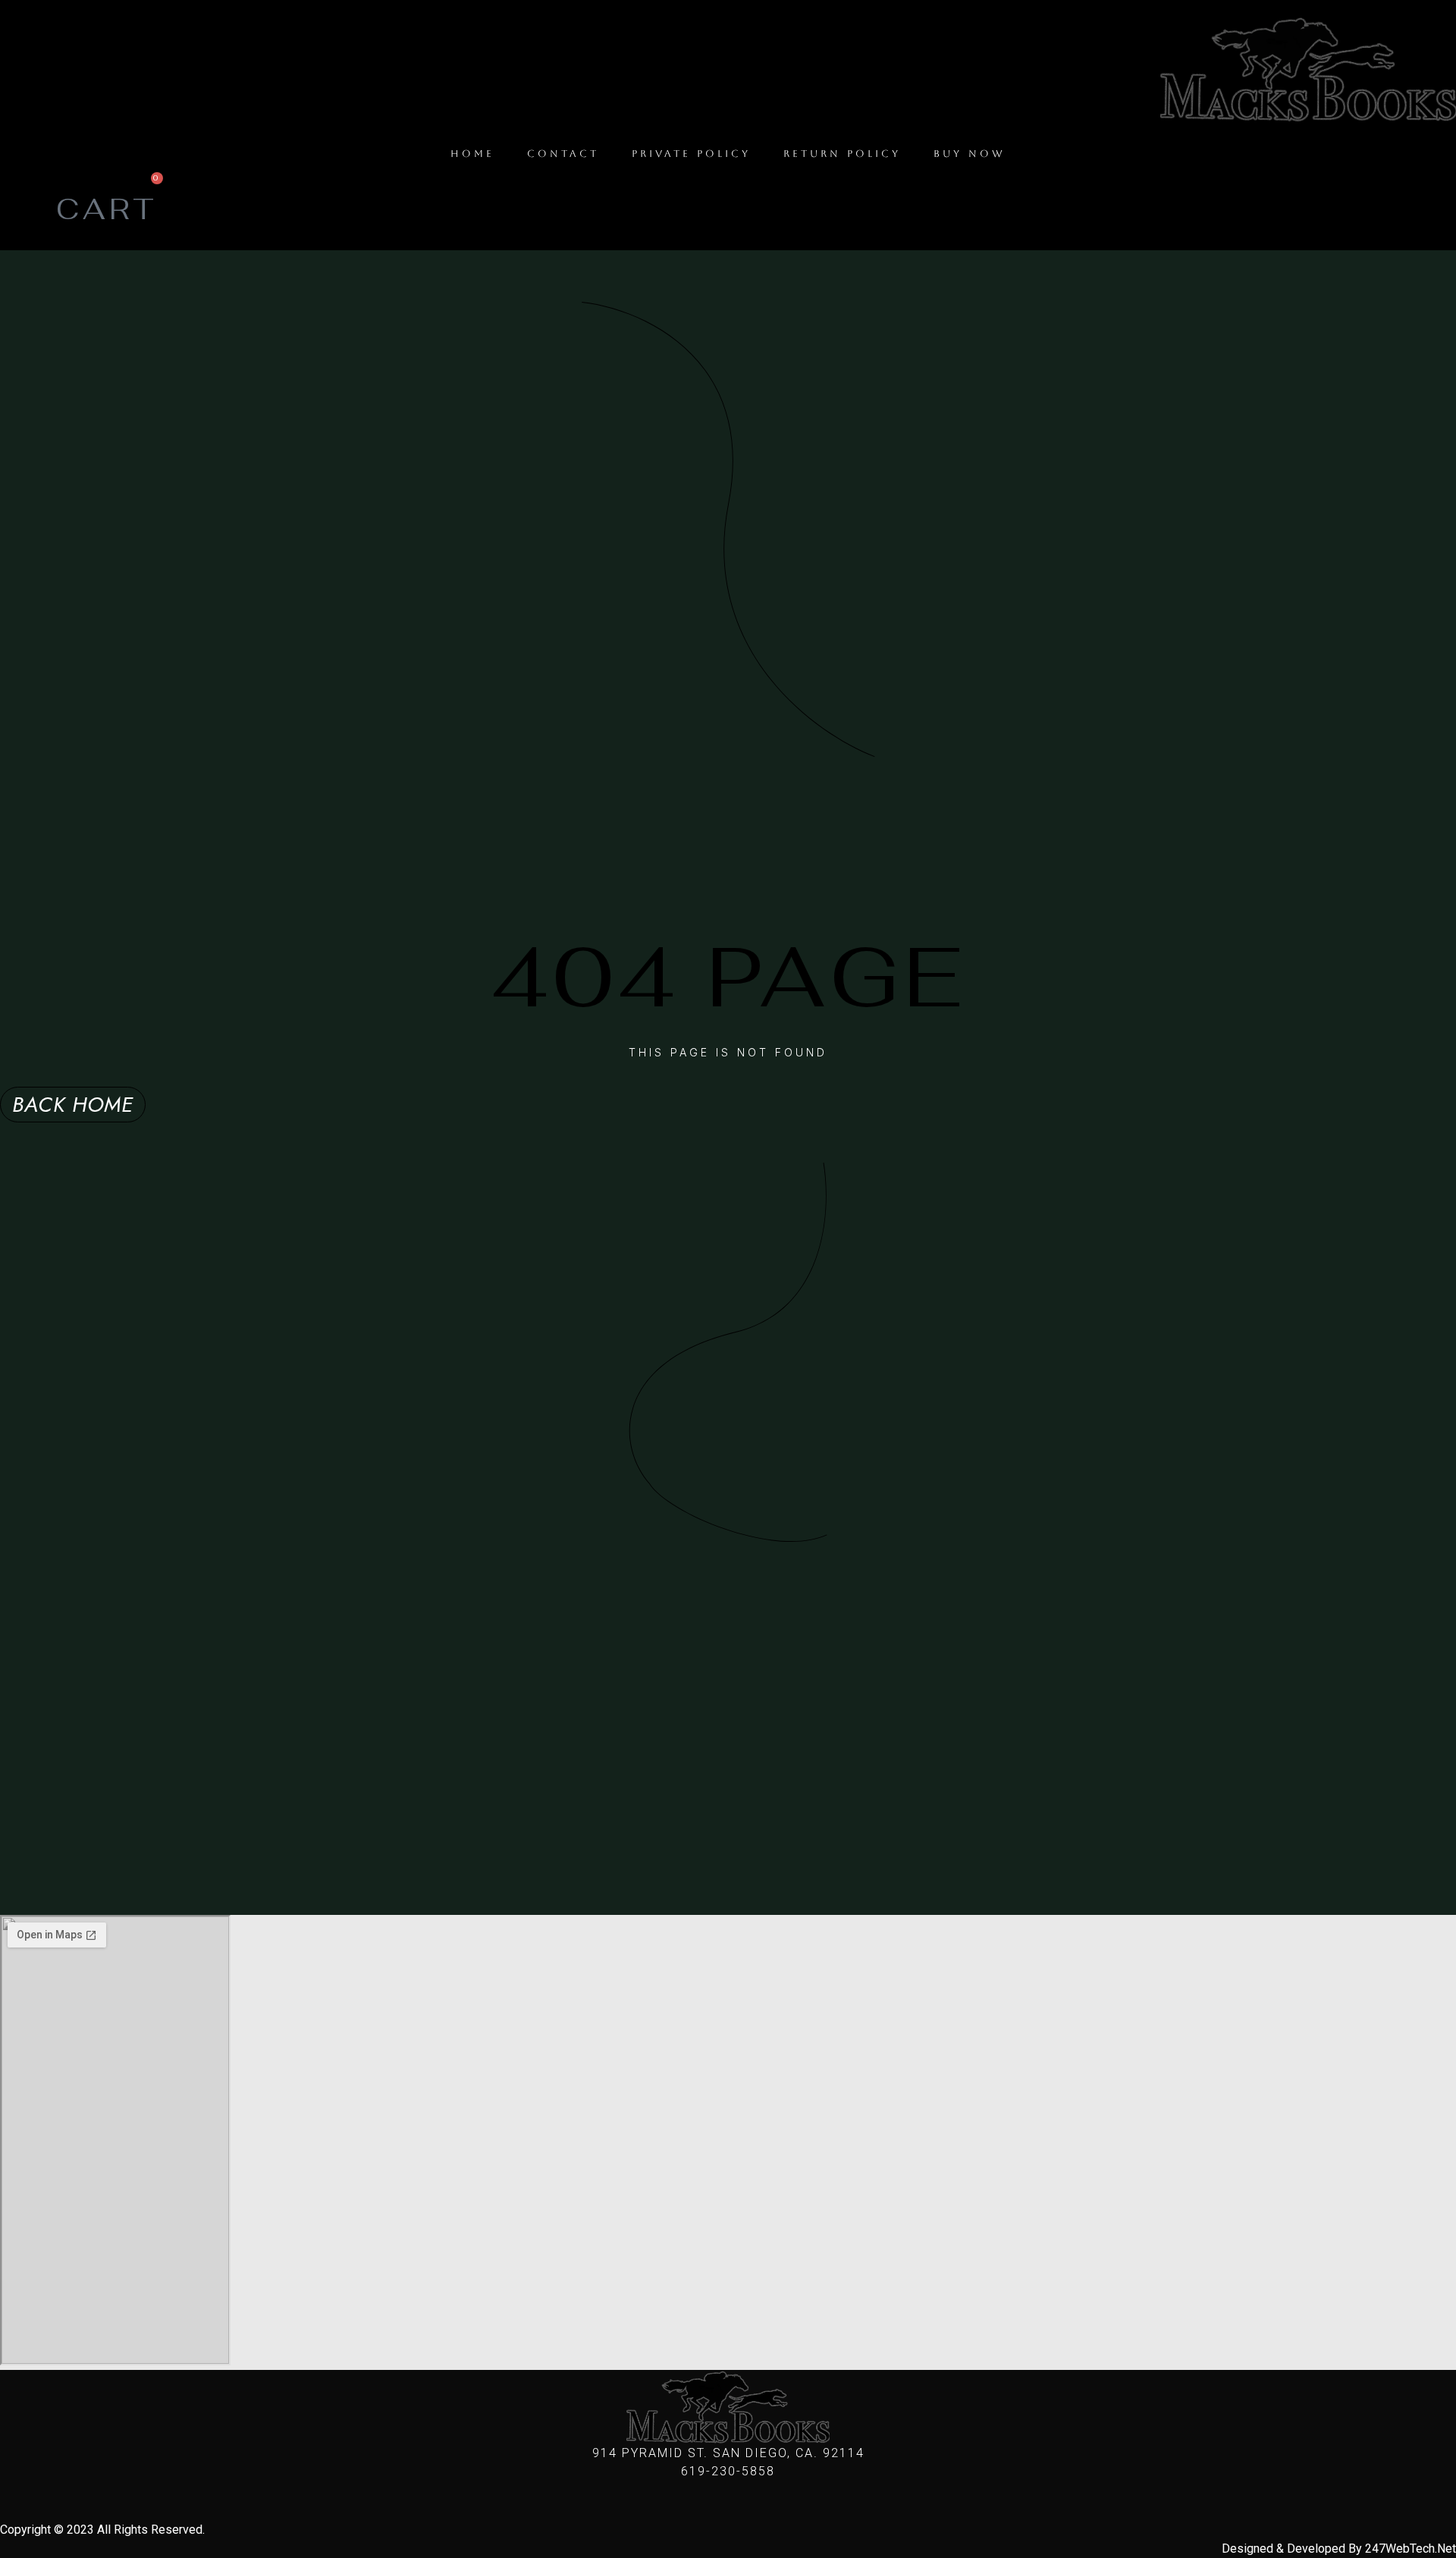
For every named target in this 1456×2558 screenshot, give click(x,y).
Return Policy (842, 154)
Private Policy (691, 154)
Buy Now (970, 154)
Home (472, 154)
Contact (563, 154)
